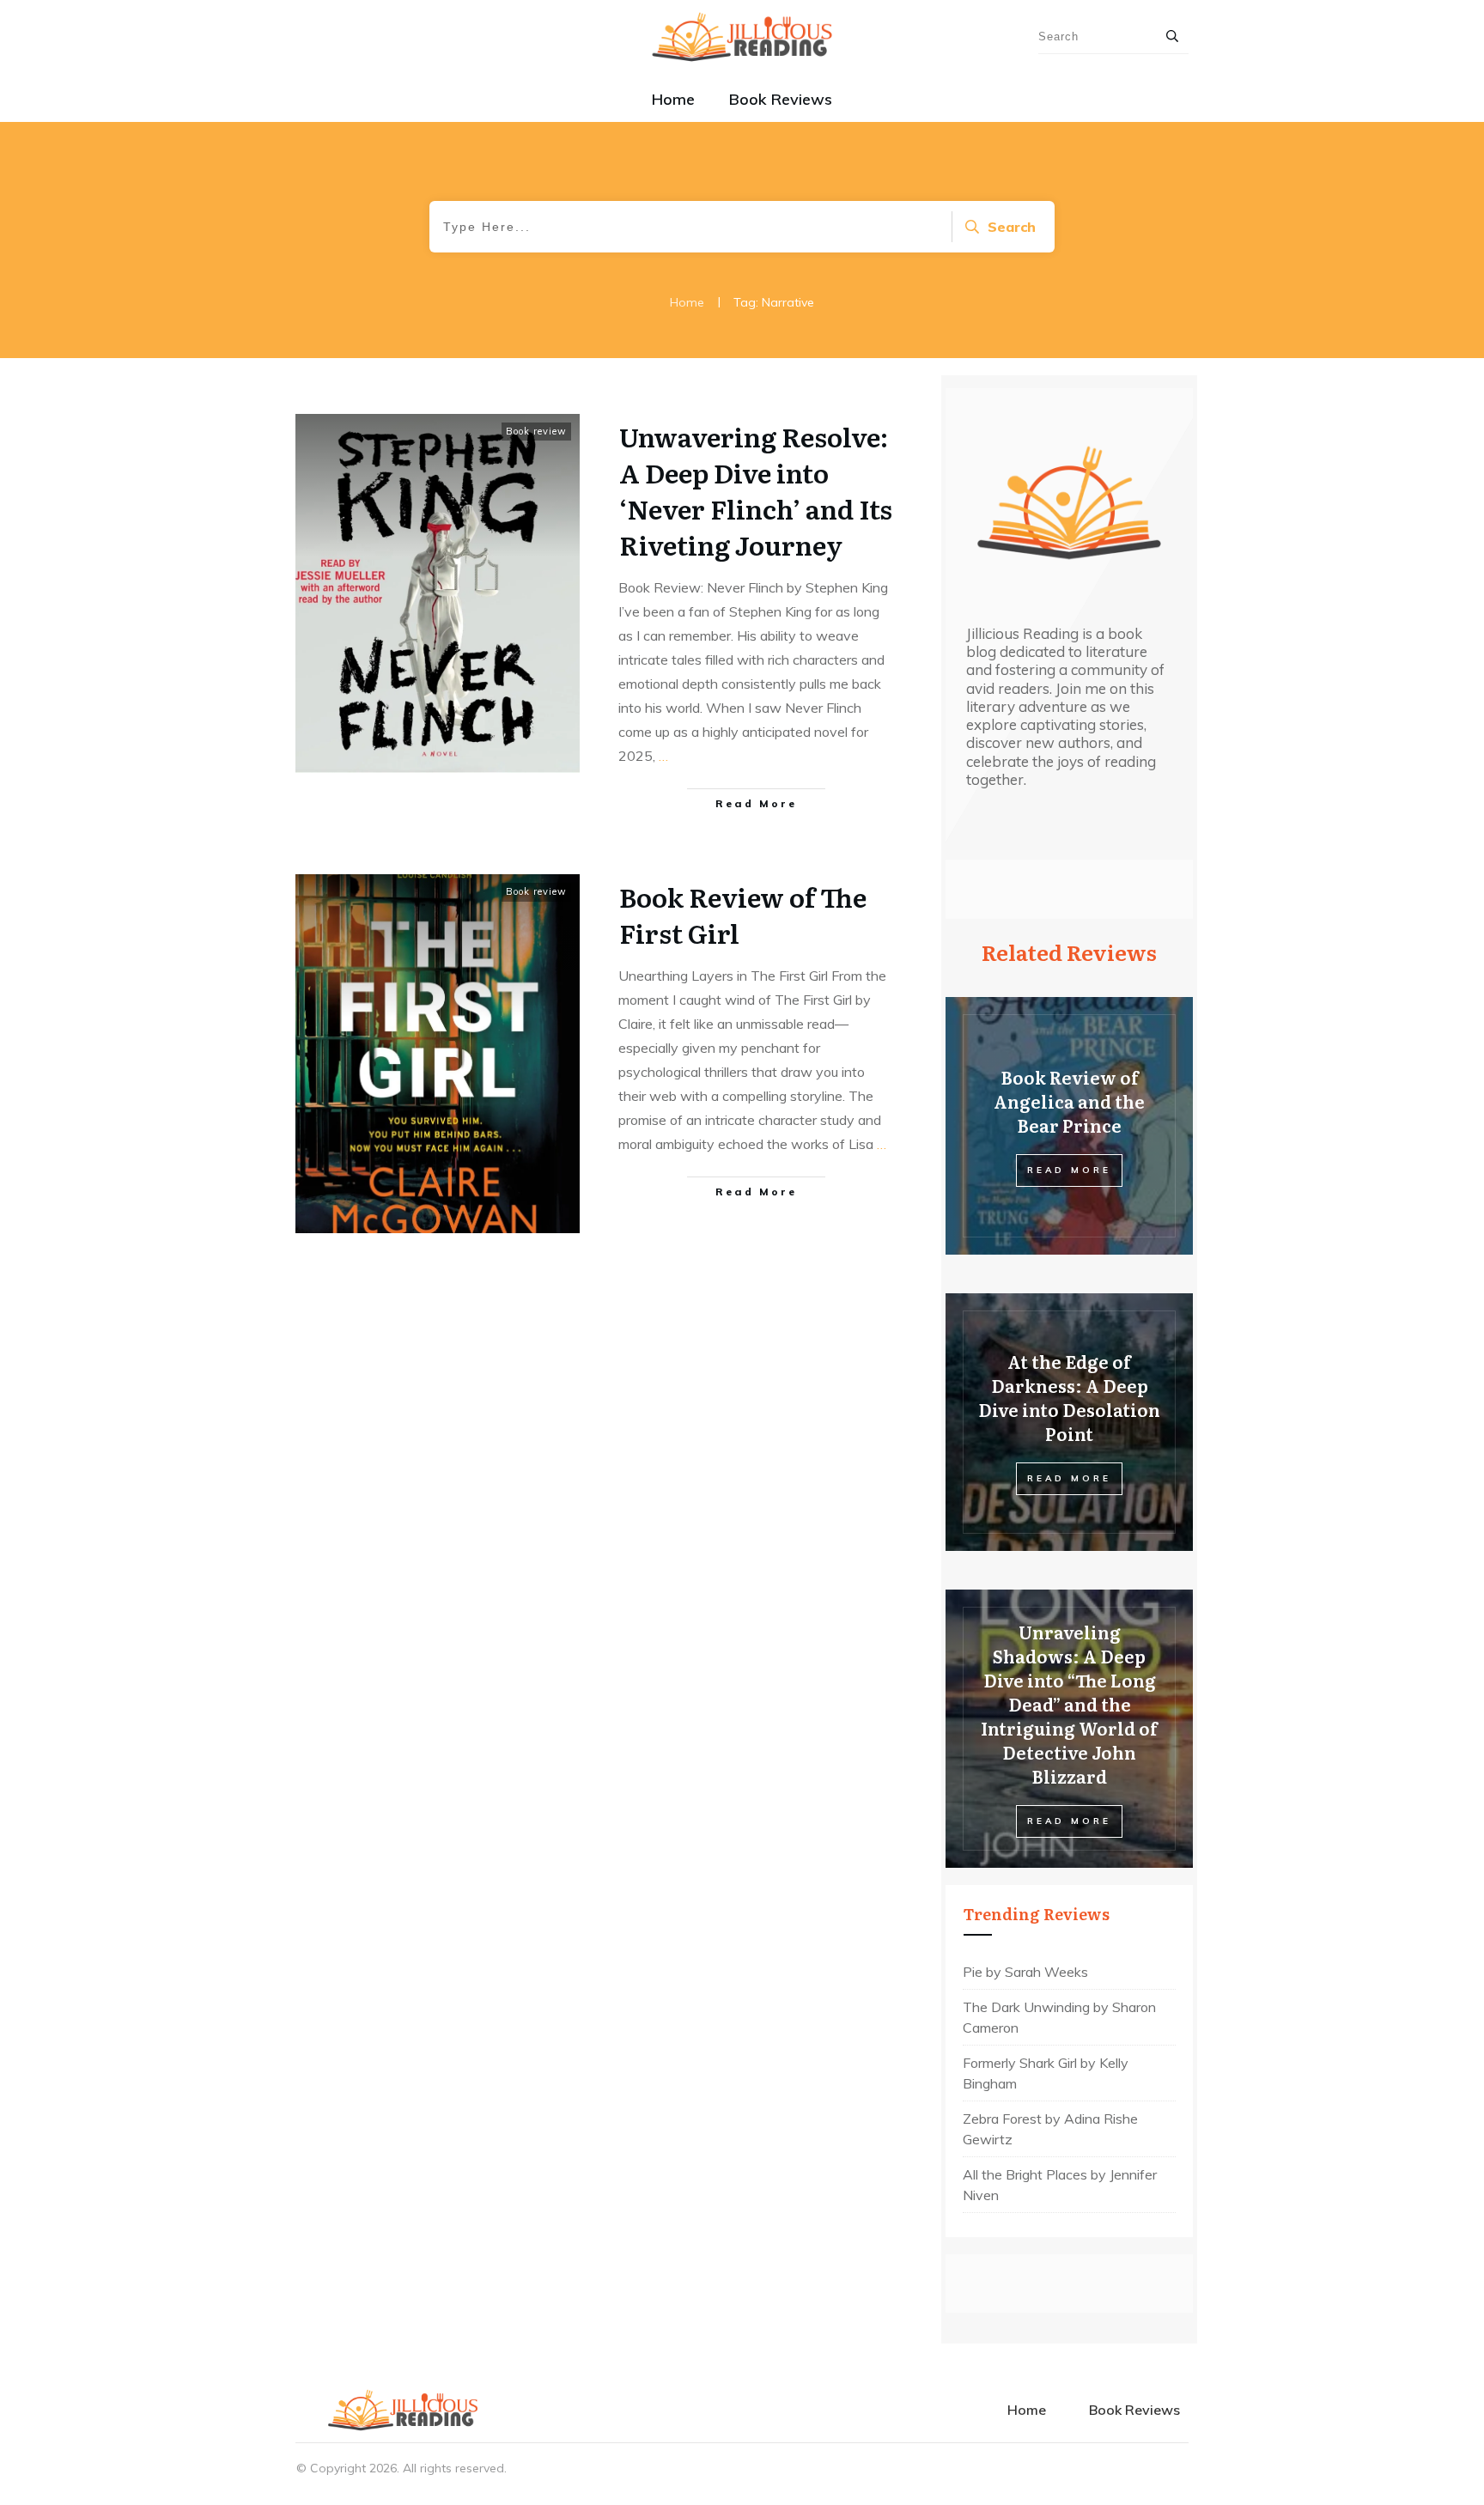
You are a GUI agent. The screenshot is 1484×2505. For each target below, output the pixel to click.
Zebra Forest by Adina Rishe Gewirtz (1050, 2129)
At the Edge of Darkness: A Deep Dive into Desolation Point (1069, 1397)
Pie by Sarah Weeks (1025, 1972)
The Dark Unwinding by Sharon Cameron (1059, 2017)
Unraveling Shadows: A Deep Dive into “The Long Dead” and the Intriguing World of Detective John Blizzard (1069, 1704)
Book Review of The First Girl (743, 915)
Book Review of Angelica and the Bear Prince (1069, 1101)
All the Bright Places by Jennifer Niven (1060, 2185)
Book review (536, 431)
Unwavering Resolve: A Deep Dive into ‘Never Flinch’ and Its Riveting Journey (756, 490)
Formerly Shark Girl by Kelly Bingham (1046, 2073)
